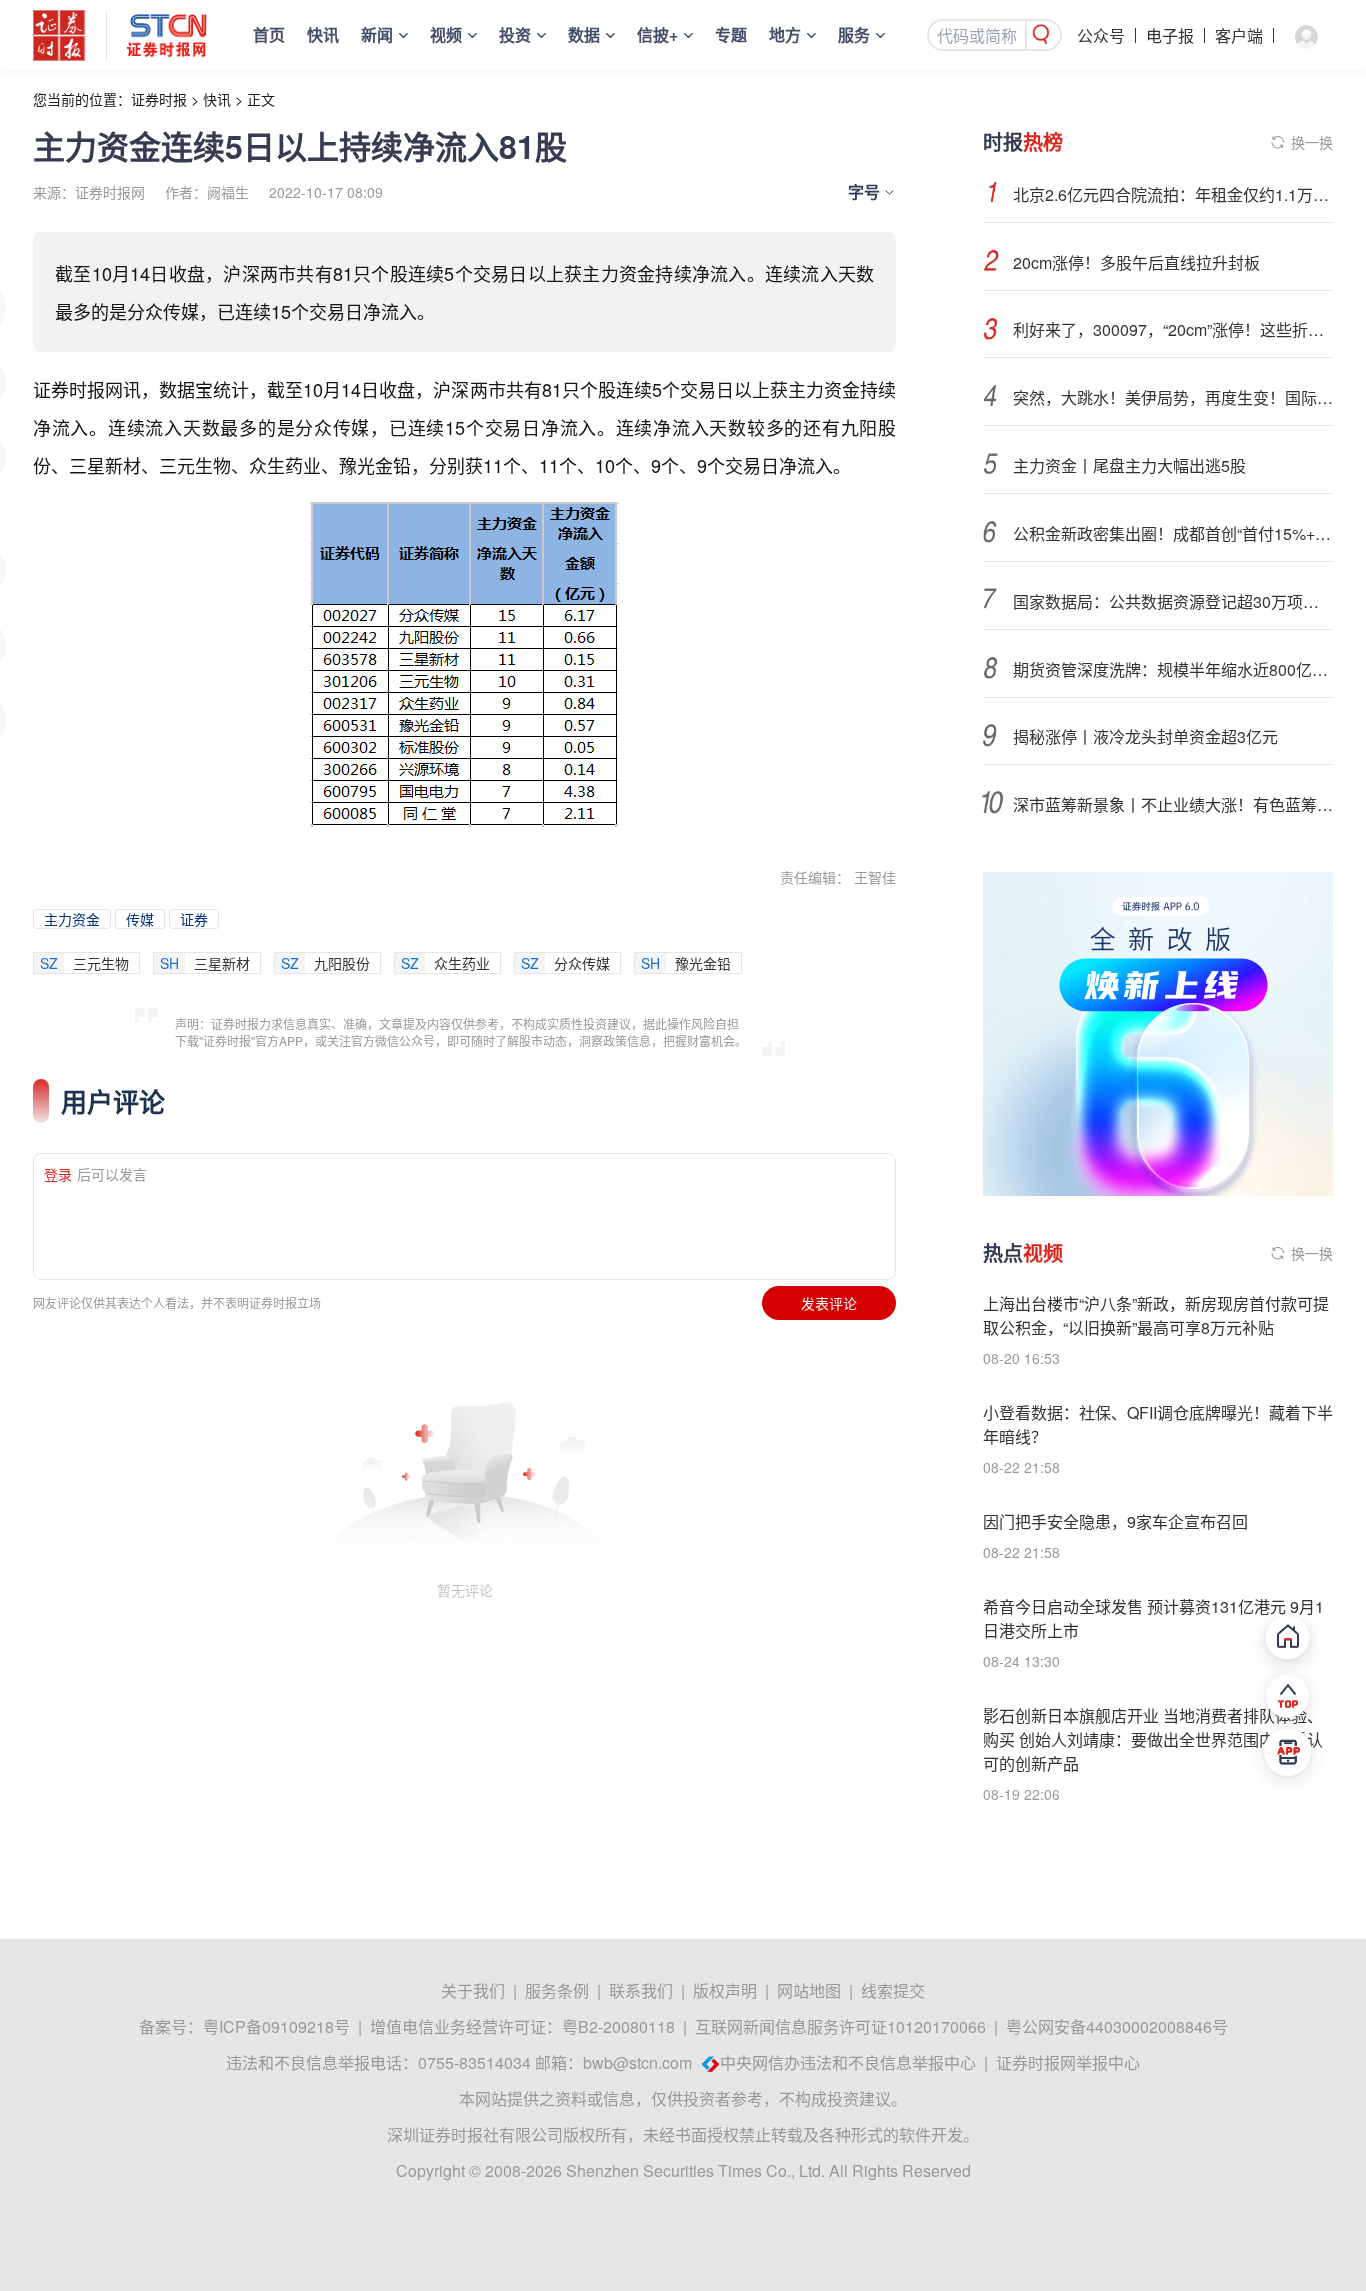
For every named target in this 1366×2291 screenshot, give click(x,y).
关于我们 (473, 1990)
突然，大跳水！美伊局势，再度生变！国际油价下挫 (1173, 397)
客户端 (1239, 35)
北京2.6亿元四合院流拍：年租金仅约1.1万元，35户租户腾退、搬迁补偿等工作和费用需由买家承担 (1173, 194)
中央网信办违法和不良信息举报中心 (848, 2062)
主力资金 (72, 919)
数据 (584, 34)
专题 (731, 34)
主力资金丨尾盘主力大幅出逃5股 (1129, 465)
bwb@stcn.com (637, 2062)
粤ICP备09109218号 (276, 2026)
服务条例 (557, 1990)
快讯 (323, 34)
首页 (269, 34)
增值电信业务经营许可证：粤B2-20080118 (522, 2026)
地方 (785, 34)
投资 (515, 34)
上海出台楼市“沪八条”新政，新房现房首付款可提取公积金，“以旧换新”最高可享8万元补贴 (1156, 1315)
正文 (261, 99)
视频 (446, 34)
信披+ (657, 34)
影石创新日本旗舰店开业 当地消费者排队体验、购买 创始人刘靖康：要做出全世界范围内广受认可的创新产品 (1153, 1739)
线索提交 (893, 1990)
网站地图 (809, 1990)
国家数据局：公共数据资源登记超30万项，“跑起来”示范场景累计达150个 (1173, 601)
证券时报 (159, 99)
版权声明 (725, 1990)
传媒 (140, 919)
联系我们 (641, 1990)
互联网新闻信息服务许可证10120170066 (840, 2026)
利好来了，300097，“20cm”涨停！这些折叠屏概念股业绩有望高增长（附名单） (1173, 329)
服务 (854, 34)
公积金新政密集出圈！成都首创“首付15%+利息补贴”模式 (1173, 533)
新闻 (377, 34)
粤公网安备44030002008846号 (1117, 2026)
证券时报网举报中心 (1068, 2062)
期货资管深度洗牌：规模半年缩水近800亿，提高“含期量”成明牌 (1173, 669)
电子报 (1170, 35)
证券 (194, 919)
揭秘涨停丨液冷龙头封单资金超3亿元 (1145, 736)
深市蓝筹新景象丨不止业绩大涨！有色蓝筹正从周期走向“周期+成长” (1173, 804)
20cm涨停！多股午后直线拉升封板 (1136, 262)
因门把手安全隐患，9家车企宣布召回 (1115, 1521)
